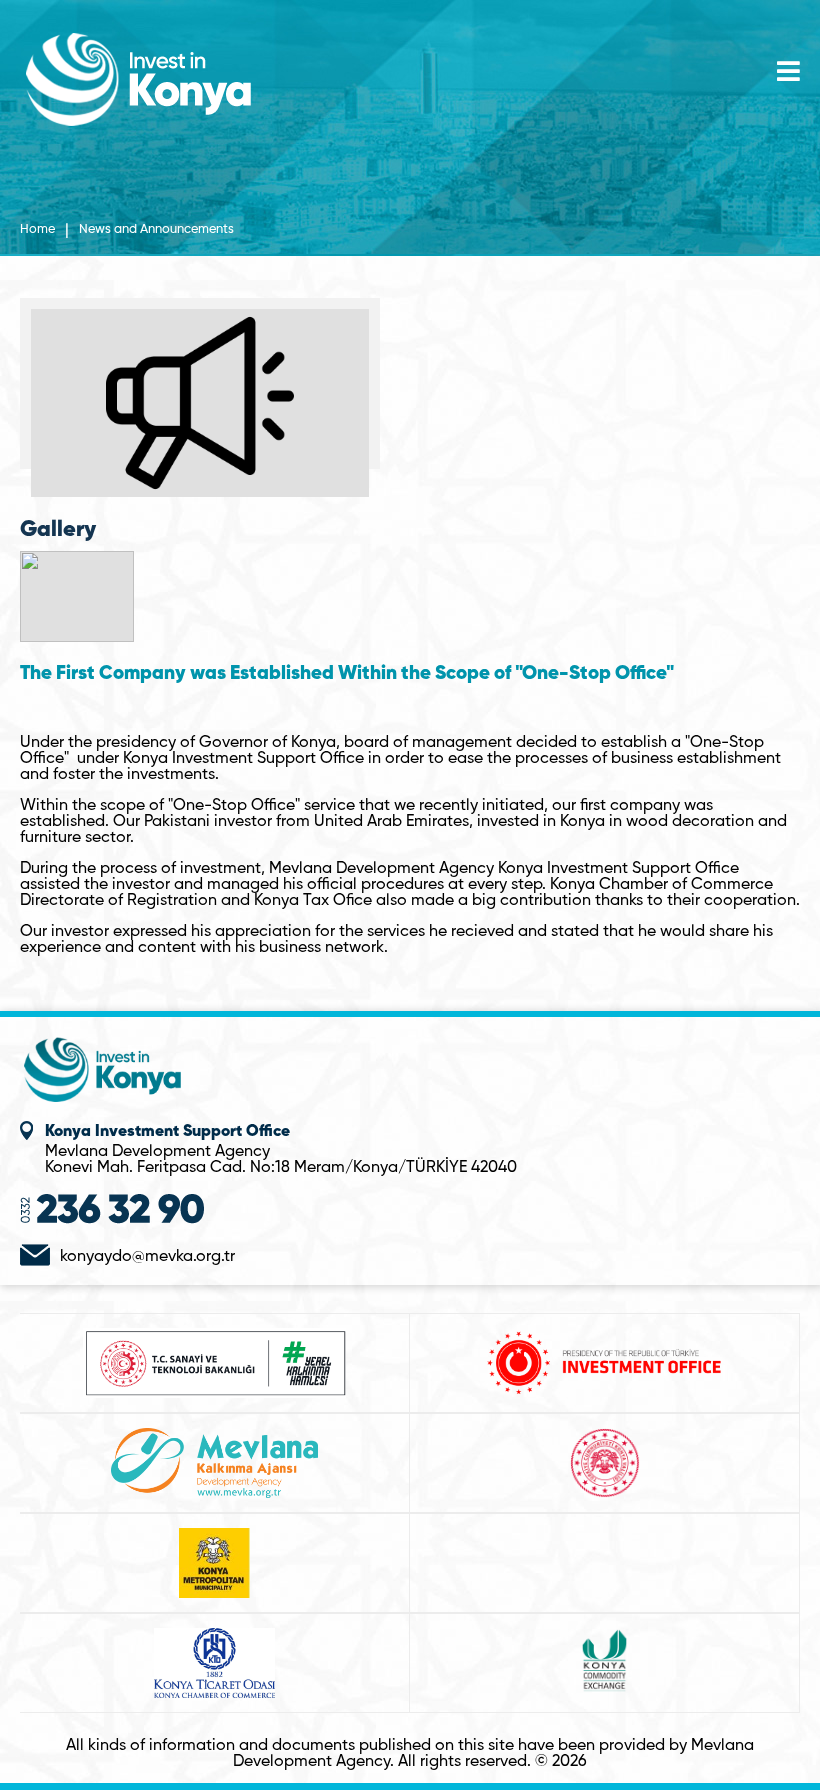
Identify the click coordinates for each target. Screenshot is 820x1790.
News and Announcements (156, 230)
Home (37, 230)
